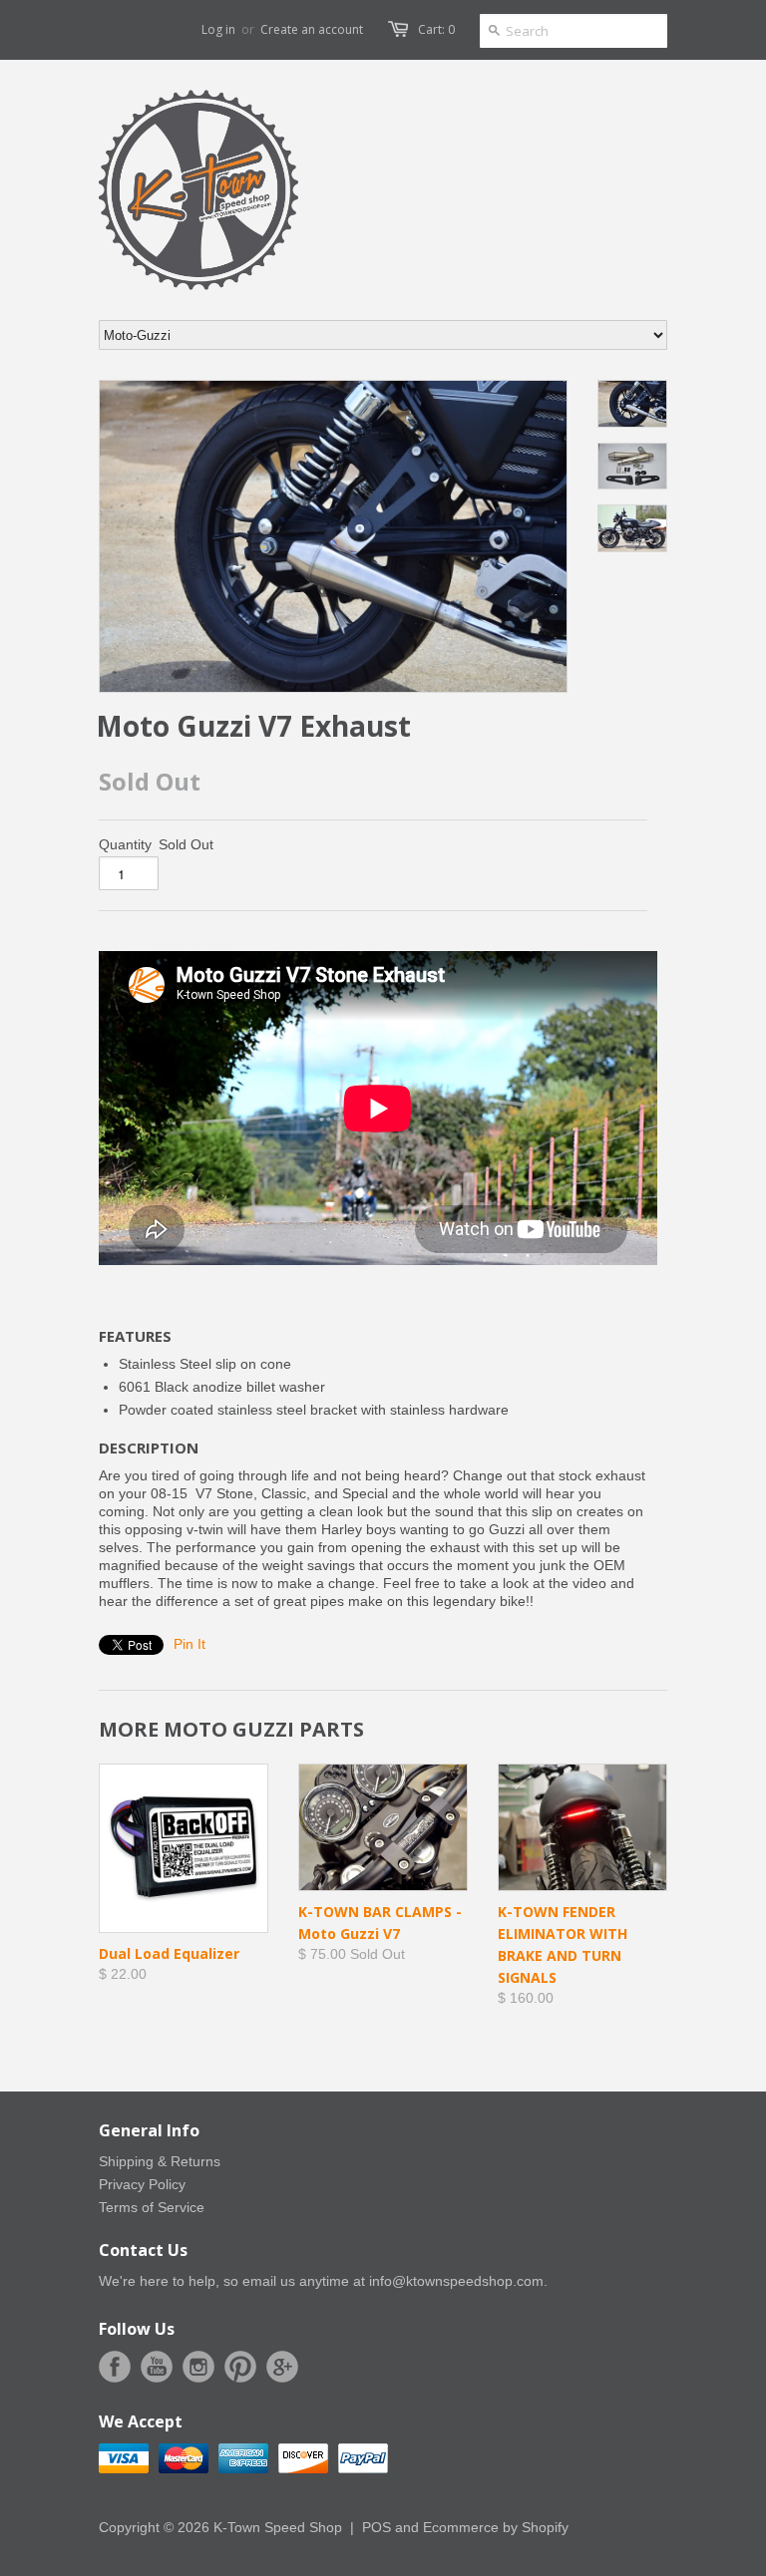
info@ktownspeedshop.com (456, 2281)
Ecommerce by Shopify (496, 2527)
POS (377, 2527)
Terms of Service (152, 2207)
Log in (218, 29)
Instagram (198, 2367)
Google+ (282, 2367)
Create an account (312, 29)
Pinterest (240, 2367)
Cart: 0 (436, 29)
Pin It (190, 1644)
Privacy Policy (142, 2184)
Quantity (125, 844)
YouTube (157, 2367)
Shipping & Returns (160, 2161)
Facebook (115, 2367)
